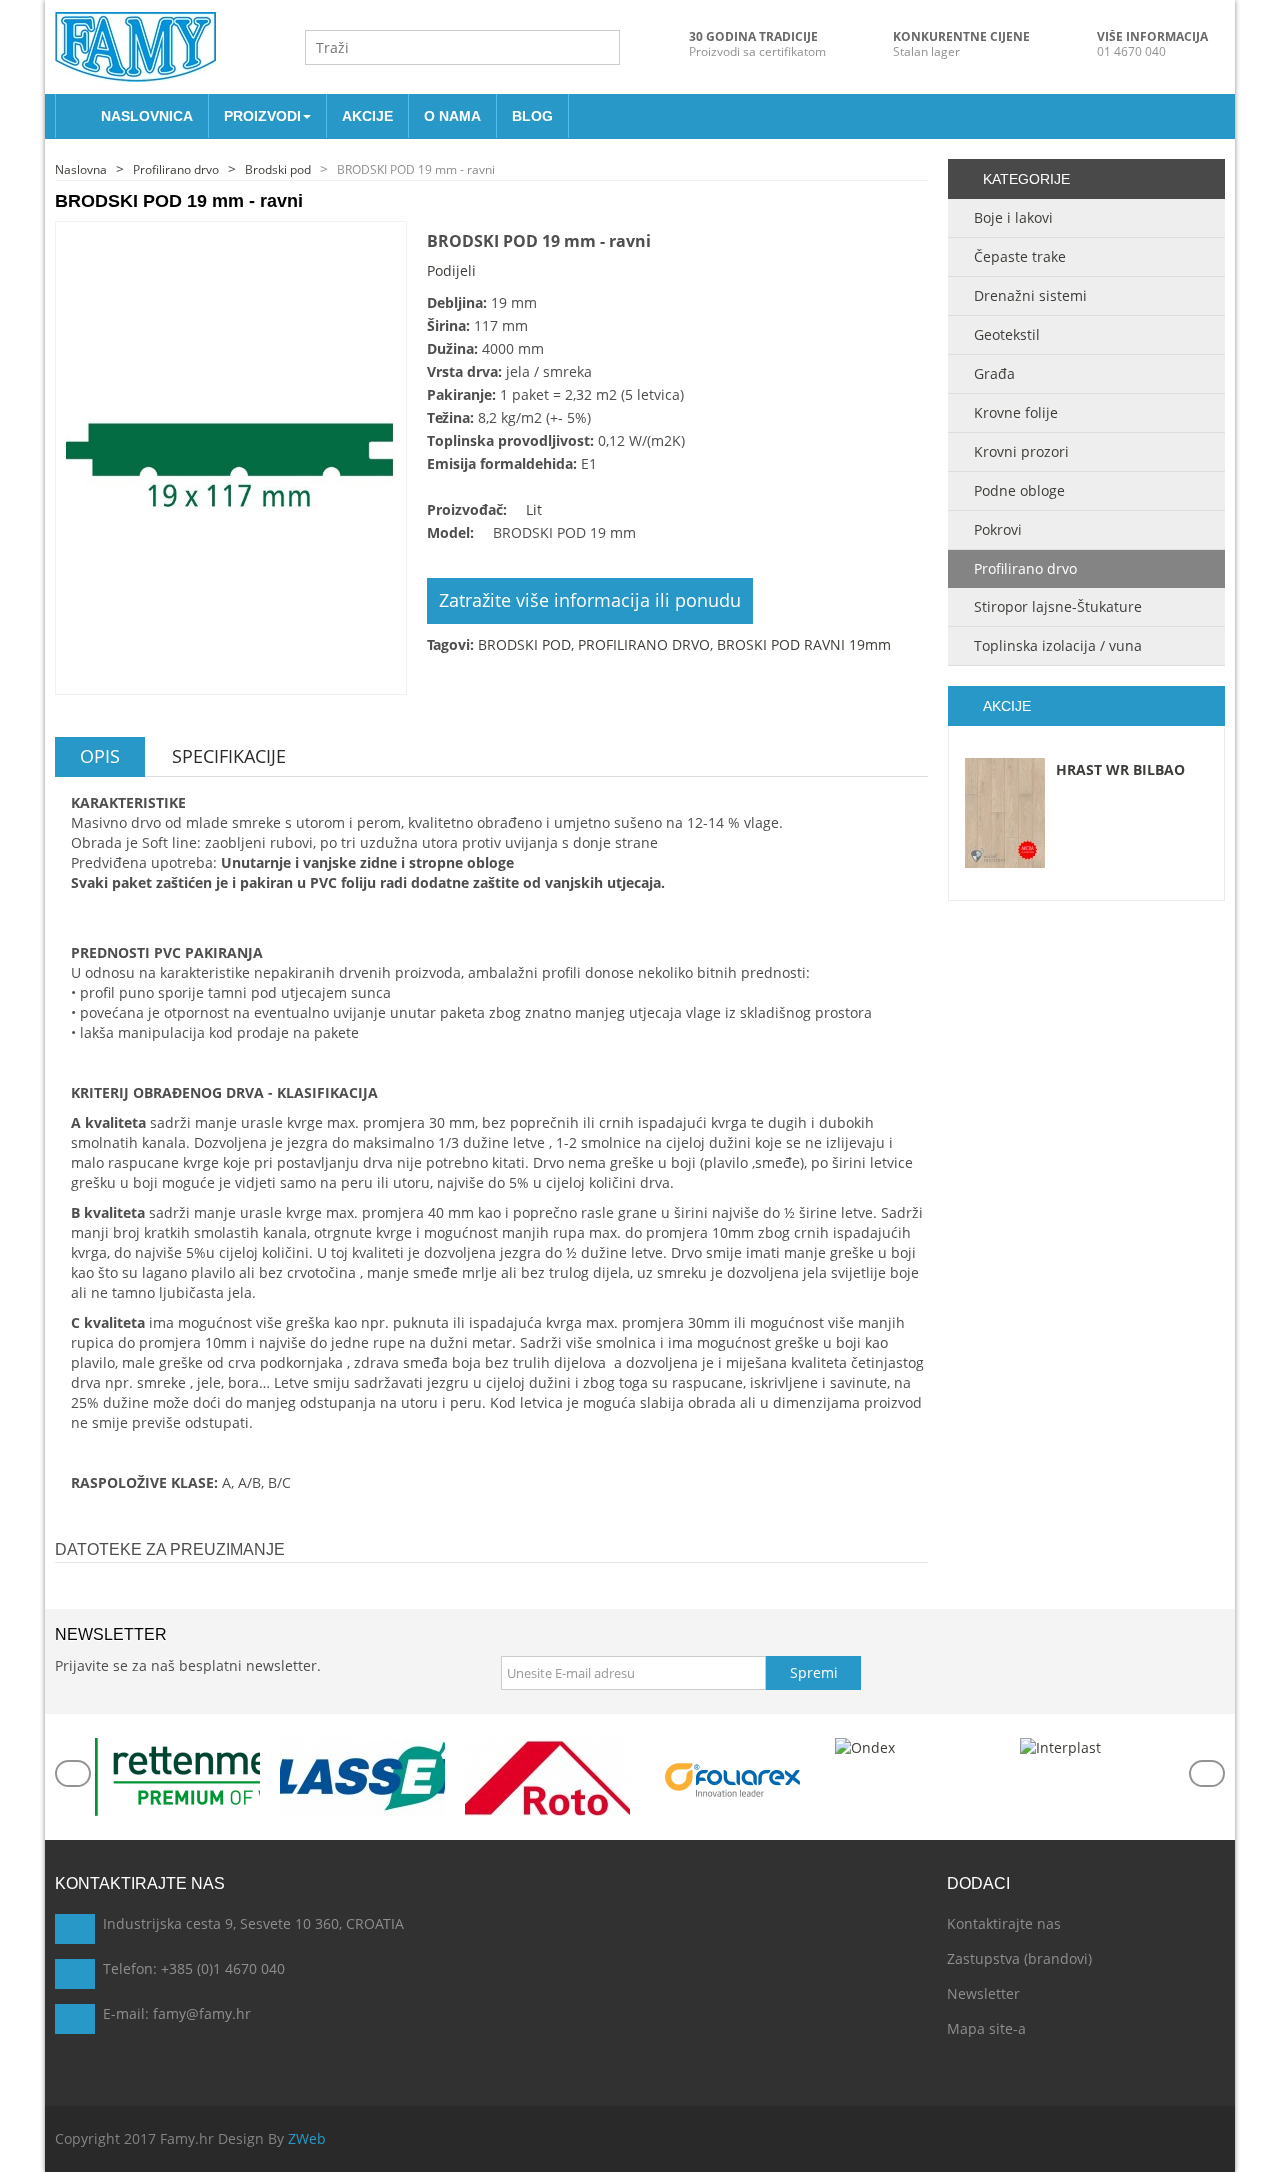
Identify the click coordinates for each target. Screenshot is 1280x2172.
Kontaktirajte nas (1004, 1923)
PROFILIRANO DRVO (644, 644)
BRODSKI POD (524, 644)
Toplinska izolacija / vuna (1058, 645)
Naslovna (81, 169)
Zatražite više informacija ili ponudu (590, 600)
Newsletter (983, 1993)
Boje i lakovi (1013, 217)
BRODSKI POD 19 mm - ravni (416, 169)
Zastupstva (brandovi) (1019, 1958)
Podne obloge (1019, 490)
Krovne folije (1016, 412)
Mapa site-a (986, 2028)
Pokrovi (998, 529)
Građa (994, 373)
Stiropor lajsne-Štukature (1058, 606)
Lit (534, 509)
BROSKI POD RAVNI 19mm (804, 644)
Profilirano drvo (176, 169)
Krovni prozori (1021, 451)
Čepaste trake (1020, 256)
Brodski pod (278, 169)
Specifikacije (229, 756)
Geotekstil (1007, 334)
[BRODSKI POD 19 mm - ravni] (231, 456)
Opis (100, 756)
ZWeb (307, 2138)
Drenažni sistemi (1030, 295)
